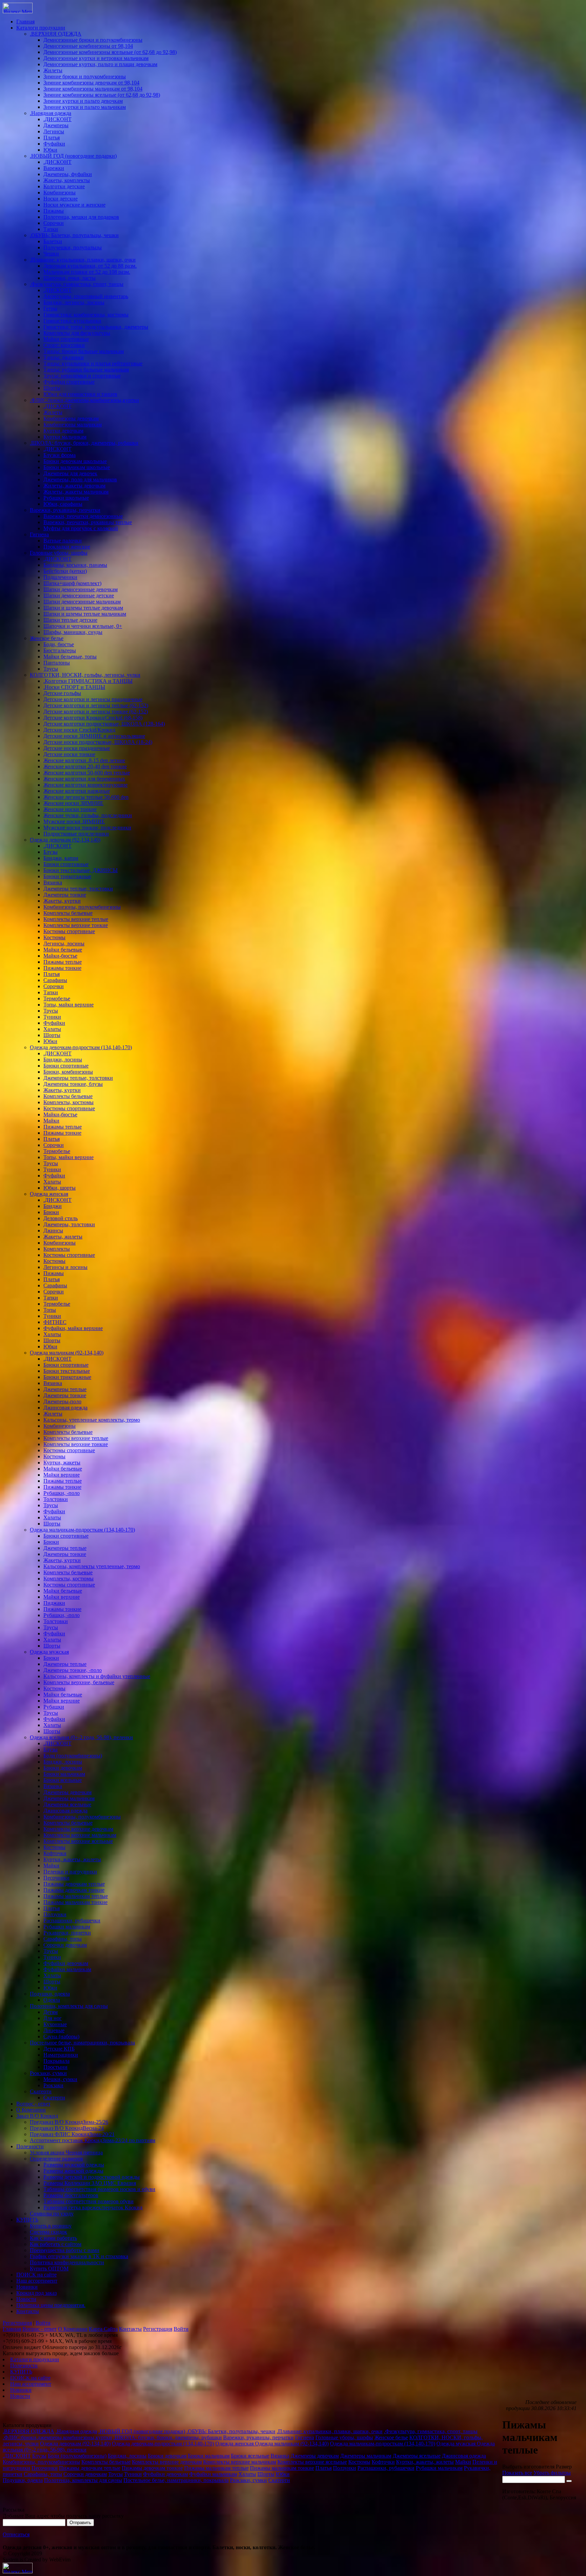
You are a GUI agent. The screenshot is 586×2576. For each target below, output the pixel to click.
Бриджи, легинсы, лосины (74, 302)
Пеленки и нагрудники (70, 1872)
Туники (52, 1017)
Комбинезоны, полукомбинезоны (82, 907)
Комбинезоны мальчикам (73, 425)
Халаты (52, 1029)
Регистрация (17, 2323)
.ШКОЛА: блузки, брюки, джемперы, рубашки (84, 443)
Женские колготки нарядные (77, 791)
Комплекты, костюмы (69, 1102)
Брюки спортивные (66, 864)
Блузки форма (60, 455)
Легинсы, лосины (64, 944)
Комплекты (57, 1249)
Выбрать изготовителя (528, 2467)
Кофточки (55, 1853)
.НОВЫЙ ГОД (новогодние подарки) (73, 156)
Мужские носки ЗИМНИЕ (74, 821)
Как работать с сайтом (56, 2244)
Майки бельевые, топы (70, 657)
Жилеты (53, 70)
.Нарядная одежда (51, 113)
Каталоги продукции (41, 28)
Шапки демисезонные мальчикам (82, 602)
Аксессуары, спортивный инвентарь (86, 296)
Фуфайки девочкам (66, 1963)
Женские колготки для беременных (84, 779)
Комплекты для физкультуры (77, 333)
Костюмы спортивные (69, 931)
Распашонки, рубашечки (72, 1920)
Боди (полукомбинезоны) (73, 1756)
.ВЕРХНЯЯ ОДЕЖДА (56, 34)
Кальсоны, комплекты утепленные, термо (92, 1566)
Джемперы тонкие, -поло (73, 1670)
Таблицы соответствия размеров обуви (89, 2201)
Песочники (56, 1878)
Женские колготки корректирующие (85, 785)
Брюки (51, 1212)
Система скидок (48, 2232)
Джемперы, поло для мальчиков (80, 479)
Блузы (51, 852)
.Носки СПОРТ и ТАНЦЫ (74, 687)
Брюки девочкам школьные (75, 461)
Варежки (54, 168)
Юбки (50, 150)
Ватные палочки (63, 541)
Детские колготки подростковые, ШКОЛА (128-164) (104, 724)
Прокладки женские (67, 547)
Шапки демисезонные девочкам (81, 589)
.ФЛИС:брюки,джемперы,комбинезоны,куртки (84, 400)
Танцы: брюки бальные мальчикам (84, 351)
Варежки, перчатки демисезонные (83, 516)
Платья (52, 138)
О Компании (31, 2110)
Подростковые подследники (76, 834)
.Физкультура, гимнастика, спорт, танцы (77, 284)
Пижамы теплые (63, 962)
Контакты (28, 2311)
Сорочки (54, 223)
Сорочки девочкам (65, 1945)
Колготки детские (64, 186)
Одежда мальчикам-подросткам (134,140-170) (82, 1530)
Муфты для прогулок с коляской (81, 528)
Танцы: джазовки (64, 357)
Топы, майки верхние (69, 1005)
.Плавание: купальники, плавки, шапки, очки (83, 260)
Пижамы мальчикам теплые (76, 1896)
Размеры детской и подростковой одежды (92, 2177)
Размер (564, 2467)
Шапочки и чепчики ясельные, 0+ (83, 626)
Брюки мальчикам (64, 1774)
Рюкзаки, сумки (48, 2073)
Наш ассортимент (37, 2281)
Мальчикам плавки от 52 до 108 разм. (87, 272)
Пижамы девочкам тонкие (74, 1890)
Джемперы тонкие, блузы (73, 1084)
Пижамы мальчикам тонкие (75, 1902)
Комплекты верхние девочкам (78, 1829)
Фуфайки (54, 144)
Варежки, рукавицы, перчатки (65, 510)
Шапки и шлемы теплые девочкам (83, 608)
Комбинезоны (60, 193)
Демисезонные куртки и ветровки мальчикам (96, 58)
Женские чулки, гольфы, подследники (88, 815)
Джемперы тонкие (65, 895)
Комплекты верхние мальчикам (80, 1835)
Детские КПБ (59, 2049)
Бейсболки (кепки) (65, 571)
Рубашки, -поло (62, 1493)
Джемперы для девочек (70, 473)
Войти (43, 2323)
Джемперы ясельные (67, 1804)
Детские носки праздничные (77, 748)
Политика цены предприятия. (51, 2305)
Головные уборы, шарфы (59, 553)
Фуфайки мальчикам (67, 1969)
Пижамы (54, 211)
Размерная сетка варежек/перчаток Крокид (93, 2207)
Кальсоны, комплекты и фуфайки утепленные (97, 1676)
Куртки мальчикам (65, 437)
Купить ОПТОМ (49, 2269)
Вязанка (53, 882)
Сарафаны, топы (63, 1939)
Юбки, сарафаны (63, 504)
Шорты (52, 388)
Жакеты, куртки (62, 901)
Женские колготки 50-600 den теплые (87, 773)
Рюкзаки (53, 2085)
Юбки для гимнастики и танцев (80, 394)
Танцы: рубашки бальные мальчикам (86, 370)
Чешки (51, 254)
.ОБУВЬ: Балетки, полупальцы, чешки (74, 235)
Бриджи (53, 1206)
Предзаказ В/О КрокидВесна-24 (67, 2128)
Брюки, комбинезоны (68, 1072)
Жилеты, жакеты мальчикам (76, 492)
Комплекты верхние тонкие (76, 925)
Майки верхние (62, 1475)
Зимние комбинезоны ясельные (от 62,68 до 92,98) (102, 95)
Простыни (55, 2067)
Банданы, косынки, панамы (75, 565)
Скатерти (41, 2091)
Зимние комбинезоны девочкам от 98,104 (91, 83)
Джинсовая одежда (65, 1408)
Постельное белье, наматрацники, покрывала (82, 2043)
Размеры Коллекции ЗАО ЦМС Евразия (90, 2183)
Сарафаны (55, 980)
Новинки (27, 2287)
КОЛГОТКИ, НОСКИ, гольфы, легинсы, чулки (85, 675)
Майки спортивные (66, 339)
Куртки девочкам (63, 431)
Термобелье (57, 998)
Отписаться (16, 2534)
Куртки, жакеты (62, 1463)
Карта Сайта (103, 2329)
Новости (26, 2299)
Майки (51, 1121)
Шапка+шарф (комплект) (72, 583)
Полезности (30, 2146)
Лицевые (54, 2030)
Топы (50, 1310)
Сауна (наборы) (61, 2036)
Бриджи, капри (61, 858)
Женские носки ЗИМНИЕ (73, 803)
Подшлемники (60, 577)
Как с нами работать (53, 2238)
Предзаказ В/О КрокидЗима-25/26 (69, 2122)
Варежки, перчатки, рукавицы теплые (88, 522)
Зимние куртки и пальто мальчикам (85, 107)
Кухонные (55, 2024)
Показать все (517, 2473)
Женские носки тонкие (70, 809)
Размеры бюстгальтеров (71, 2195)
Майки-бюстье (60, 956)
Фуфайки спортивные (69, 382)
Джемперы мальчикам (69, 1798)
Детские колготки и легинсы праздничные (93, 699)
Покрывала (56, 2061)
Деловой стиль (61, 1218)
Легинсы (54, 131)
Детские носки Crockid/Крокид (79, 730)
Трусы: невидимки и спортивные (82, 376)
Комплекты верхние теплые (76, 919)
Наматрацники (61, 2055)
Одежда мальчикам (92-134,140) (67, 1353)
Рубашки (54, 1707)
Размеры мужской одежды (74, 2165)
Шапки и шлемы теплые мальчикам (85, 614)
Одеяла (52, 2000)
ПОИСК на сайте (36, 2275)
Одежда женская (49, 1194)
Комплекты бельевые (68, 913)
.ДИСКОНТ (57, 119)
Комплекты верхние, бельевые (79, 1682)
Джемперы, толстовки (69, 1224)
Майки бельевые (63, 950)
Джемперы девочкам (67, 1792)
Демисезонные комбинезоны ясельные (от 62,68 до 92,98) (110, 52)
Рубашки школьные (66, 498)
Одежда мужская (49, 1652)
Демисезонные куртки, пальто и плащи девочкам (100, 64)
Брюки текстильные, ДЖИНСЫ (81, 870)
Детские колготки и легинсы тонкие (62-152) (96, 712)
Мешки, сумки (60, 2079)
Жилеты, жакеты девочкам (74, 486)
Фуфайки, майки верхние (73, 1328)
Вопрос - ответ (33, 2104)
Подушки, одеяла (50, 1994)
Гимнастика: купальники (72, 321)
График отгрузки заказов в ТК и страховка (79, 2256)
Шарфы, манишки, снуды (73, 632)
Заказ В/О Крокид (37, 2116)
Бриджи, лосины (63, 1060)
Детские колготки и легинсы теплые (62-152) (96, 705)
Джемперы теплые (65, 1389)
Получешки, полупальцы (73, 247)
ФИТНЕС (55, 1322)
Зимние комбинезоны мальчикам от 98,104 (93, 89)
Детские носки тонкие (69, 754)
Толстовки (56, 1499)
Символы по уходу (52, 2214)
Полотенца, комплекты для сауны (69, 2006)
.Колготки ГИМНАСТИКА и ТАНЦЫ (88, 681)
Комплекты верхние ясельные (78, 1841)
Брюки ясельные (63, 1780)
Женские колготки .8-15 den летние (84, 760)
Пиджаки (54, 1603)
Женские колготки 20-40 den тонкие (85, 766)
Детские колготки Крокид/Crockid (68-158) (93, 718)
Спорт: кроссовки (64, 345)
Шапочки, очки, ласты (70, 278)
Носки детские (61, 199)
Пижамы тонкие (62, 968)
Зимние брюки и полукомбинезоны (85, 76)
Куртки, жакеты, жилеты (72, 1859)
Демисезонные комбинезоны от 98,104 (88, 46)
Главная (25, 22)
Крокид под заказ (36, 2293)
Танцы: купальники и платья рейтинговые (93, 363)
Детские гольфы (62, 693)
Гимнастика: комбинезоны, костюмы (86, 315)
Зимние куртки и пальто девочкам (83, 101)
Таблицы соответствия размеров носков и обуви (99, 2189)
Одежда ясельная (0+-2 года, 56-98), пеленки (81, 1737)
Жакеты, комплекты (67, 180)
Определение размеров (56, 2159)
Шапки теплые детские (70, 620)
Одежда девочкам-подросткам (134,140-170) (81, 1047)
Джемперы (56, 125)
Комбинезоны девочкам (71, 418)
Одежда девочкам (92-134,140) (65, 840)
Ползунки (55, 1914)
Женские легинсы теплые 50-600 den (86, 797)
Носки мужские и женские (74, 205)
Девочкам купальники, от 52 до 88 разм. (90, 266)
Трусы (51, 669)
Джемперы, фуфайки (68, 174)
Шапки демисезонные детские (79, 595)
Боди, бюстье (59, 644)
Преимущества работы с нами (65, 2250)
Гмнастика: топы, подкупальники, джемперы (96, 327)
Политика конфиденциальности (67, 2262)
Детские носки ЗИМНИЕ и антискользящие (94, 736)
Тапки (51, 229)
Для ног (53, 2018)
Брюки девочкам (63, 1768)
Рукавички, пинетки (67, 1933)
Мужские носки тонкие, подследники (87, 828)
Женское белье (47, 638)
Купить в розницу (51, 2226)
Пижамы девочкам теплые (74, 1884)
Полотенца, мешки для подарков (81, 217)
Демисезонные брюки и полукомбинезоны (93, 40)
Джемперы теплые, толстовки (78, 889)
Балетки (53, 241)
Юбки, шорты (60, 1188)
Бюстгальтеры (60, 650)
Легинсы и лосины (65, 1267)
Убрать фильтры (552, 2473)
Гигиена (39, 534)
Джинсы (53, 1231)
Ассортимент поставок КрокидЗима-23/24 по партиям (93, 2140)
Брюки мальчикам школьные (77, 467)
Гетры (50, 309)
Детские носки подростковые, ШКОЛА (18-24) (98, 742)
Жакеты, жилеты (63, 1237)
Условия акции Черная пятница (66, 2152)
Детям (51, 2012)
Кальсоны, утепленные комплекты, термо (92, 1420)
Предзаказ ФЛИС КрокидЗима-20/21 (72, 2134)
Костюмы (54, 937)
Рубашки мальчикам (67, 1927)
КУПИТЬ (27, 2220)
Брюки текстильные (67, 1371)
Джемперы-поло (62, 1401)
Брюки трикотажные (67, 876)
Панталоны (57, 663)
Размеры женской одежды (73, 2171)
